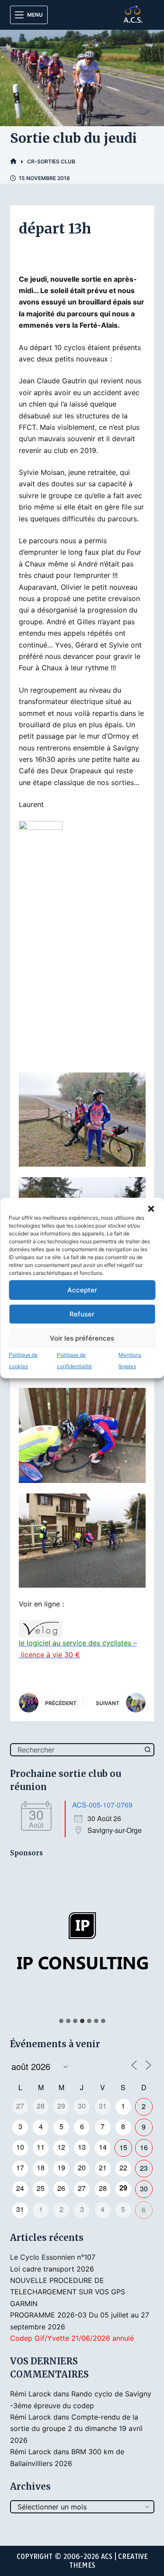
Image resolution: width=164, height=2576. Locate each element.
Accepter (82, 1290)
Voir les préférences (82, 1338)
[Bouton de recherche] (148, 1750)
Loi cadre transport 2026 (52, 2269)
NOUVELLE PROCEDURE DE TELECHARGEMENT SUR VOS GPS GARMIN (68, 2292)
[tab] (61, 2021)
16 (144, 2147)
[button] (151, 1209)
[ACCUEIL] (13, 161)
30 (144, 2189)
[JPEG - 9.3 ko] (41, 1628)
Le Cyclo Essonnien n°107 (53, 2257)
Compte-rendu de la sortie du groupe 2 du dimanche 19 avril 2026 (76, 2429)
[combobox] (77, 1750)
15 (123, 2147)
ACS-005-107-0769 (102, 1805)
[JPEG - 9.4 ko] (41, 828)
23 (144, 2168)
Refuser (82, 1314)
